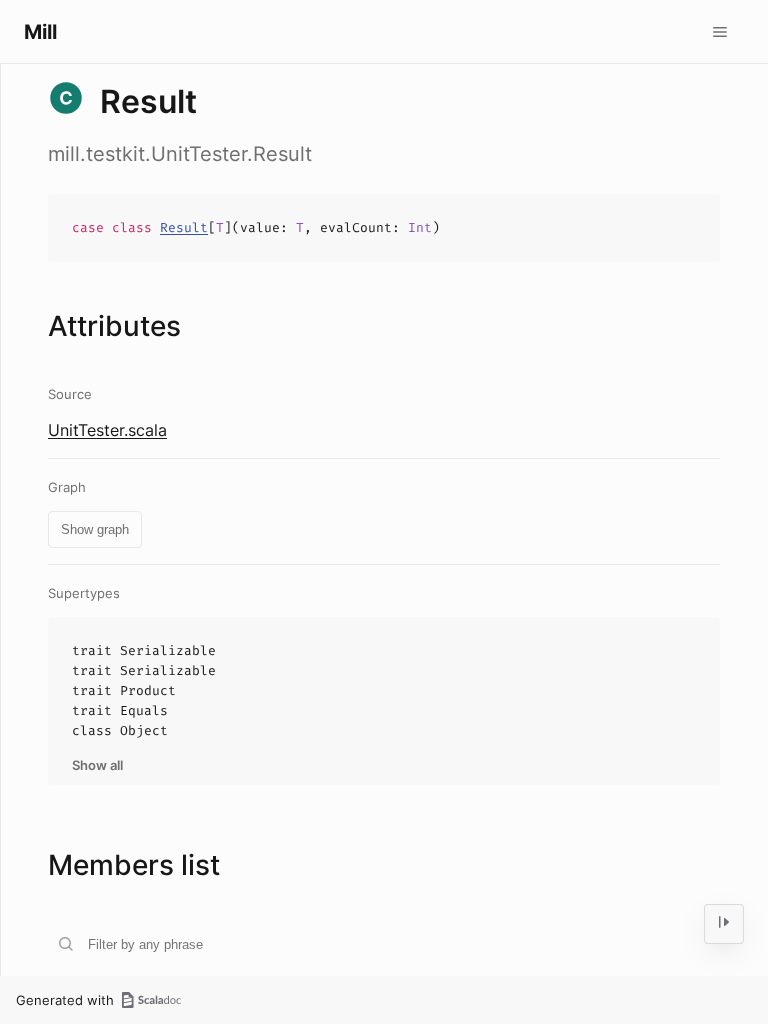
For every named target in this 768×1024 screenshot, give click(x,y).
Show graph (95, 529)
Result (184, 227)
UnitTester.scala (107, 430)
